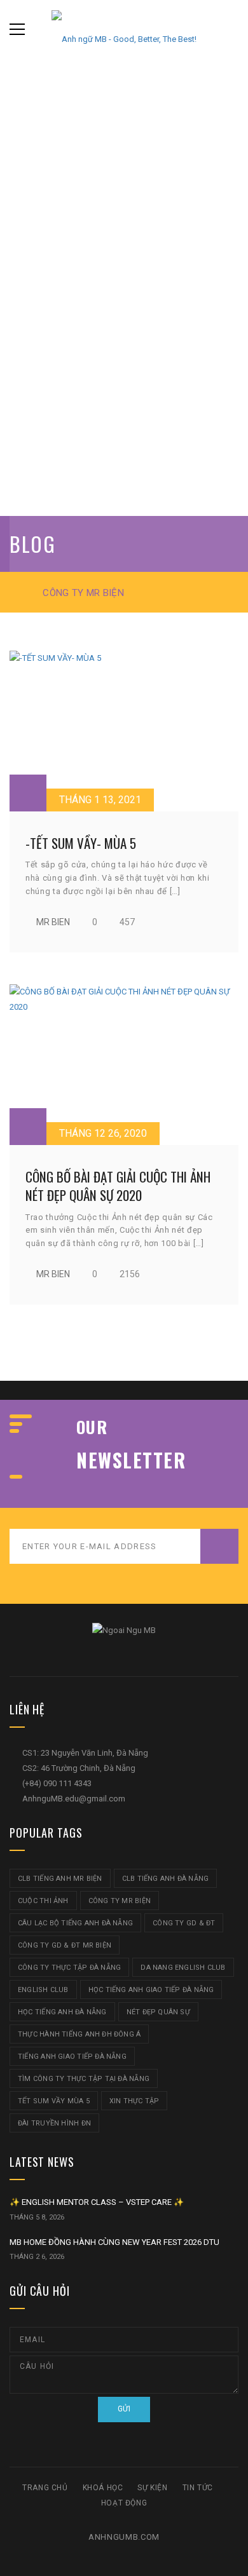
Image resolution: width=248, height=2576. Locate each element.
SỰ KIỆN (152, 2488)
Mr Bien (53, 922)
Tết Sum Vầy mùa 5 (54, 2101)
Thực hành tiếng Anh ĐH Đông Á (79, 2034)
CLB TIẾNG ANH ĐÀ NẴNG (166, 1879)
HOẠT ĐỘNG (124, 2503)
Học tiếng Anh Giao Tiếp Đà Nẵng (151, 1990)
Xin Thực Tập (134, 2101)
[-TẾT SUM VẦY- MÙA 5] (124, 731)
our (92, 1427)
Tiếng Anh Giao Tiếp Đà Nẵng (72, 2057)
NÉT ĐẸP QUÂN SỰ (158, 2012)
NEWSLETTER (131, 1460)
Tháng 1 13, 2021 (100, 800)
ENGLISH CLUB (43, 1990)
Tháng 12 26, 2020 (103, 1133)
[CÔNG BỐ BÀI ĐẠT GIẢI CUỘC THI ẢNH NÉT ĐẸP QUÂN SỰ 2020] (124, 1065)
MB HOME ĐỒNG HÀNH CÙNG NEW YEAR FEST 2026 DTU (114, 2242)
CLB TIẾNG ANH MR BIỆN (60, 1879)
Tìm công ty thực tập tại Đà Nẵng (84, 2079)
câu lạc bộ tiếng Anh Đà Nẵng (75, 1923)
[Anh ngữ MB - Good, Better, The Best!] (124, 29)
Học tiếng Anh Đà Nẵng (62, 2012)
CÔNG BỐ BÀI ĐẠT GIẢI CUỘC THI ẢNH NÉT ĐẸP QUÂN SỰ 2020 (118, 1186)
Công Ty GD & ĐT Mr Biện (65, 1945)
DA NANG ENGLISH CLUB (183, 1968)
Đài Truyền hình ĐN (54, 2123)
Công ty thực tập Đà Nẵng (69, 1968)
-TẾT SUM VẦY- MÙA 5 (81, 843)
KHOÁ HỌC (103, 2488)
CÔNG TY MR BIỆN (120, 1901)
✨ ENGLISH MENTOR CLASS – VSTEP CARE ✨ (97, 2202)
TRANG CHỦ (45, 2488)
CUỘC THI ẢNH (43, 1901)
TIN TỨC (198, 2488)
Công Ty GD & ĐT (184, 1923)
